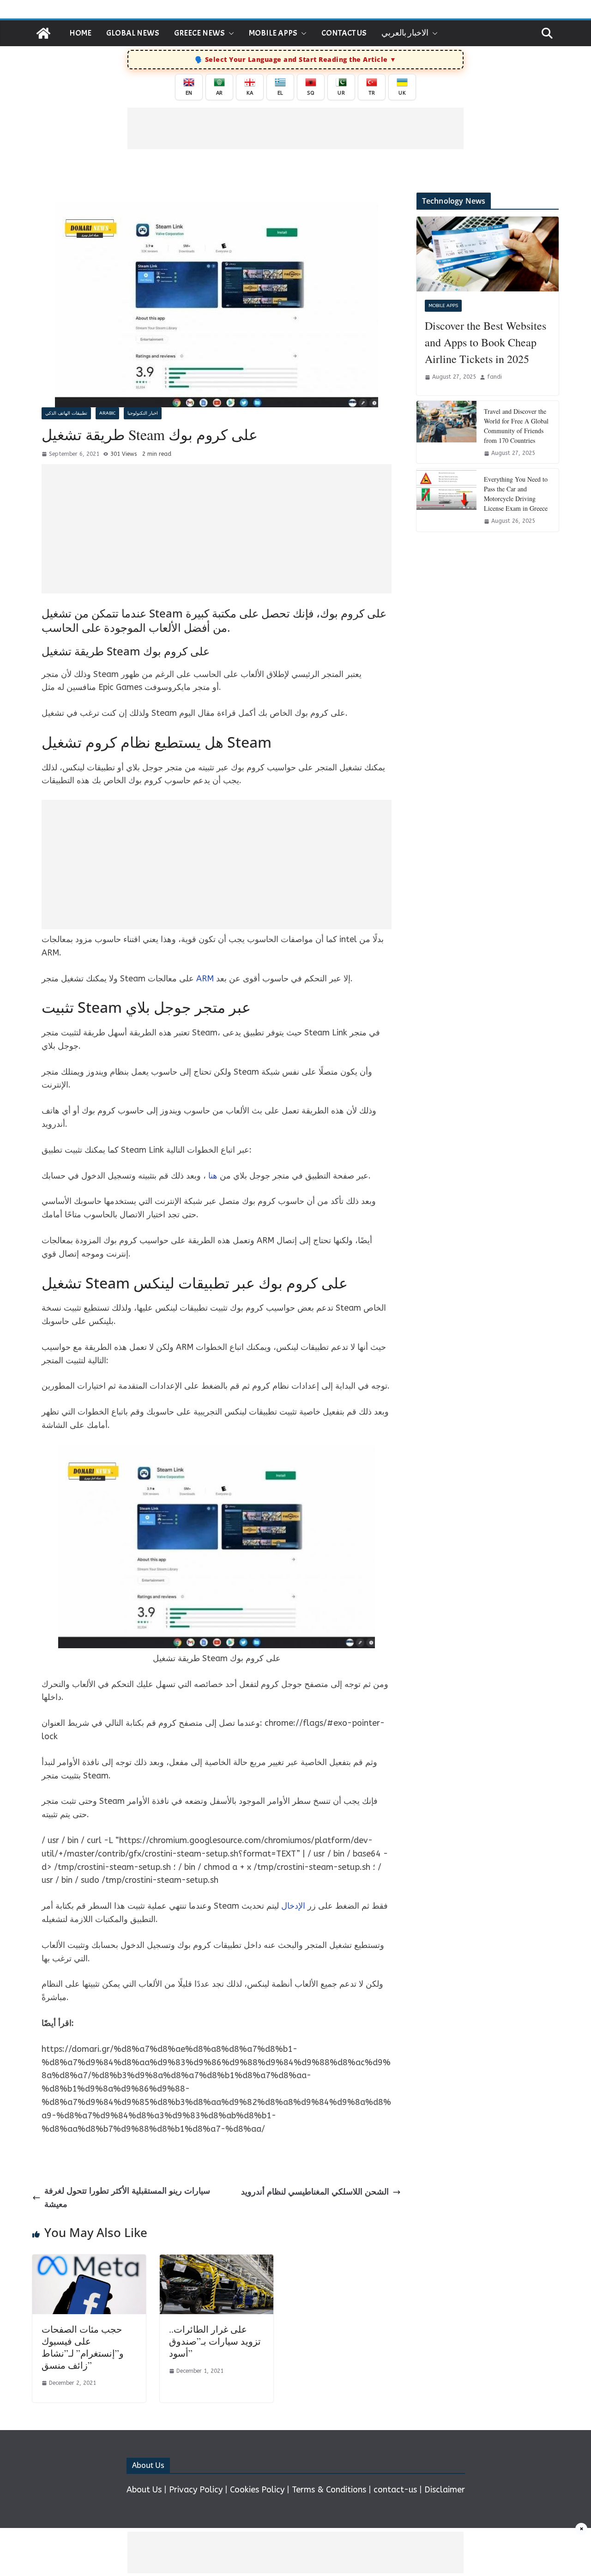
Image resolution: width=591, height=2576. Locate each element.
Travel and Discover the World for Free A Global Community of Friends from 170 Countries (516, 426)
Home (80, 33)
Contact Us (344, 33)
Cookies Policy (257, 2490)
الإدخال (293, 1906)
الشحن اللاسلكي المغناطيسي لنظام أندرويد (315, 2192)
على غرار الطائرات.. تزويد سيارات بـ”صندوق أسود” (215, 2341)
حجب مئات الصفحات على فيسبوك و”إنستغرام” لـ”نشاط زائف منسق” (83, 2347)
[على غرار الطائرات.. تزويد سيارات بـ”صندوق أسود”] (217, 2261)
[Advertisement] (295, 128)
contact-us (395, 2490)
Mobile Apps (273, 33)
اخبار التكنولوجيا (143, 413)
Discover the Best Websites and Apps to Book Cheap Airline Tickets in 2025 (485, 342)
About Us (144, 2490)
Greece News (199, 33)
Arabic (107, 413)
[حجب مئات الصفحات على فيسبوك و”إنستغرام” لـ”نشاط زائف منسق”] (89, 2261)
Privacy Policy (196, 2490)
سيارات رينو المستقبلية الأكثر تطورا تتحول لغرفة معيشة (127, 2198)
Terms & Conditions (329, 2490)
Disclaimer (445, 2490)
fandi (495, 377)
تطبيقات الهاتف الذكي (66, 413)
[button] (229, 33)
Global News (133, 33)
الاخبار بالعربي (405, 33)
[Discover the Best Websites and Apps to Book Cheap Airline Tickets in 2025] (488, 254)
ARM (205, 979)
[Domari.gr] (43, 33)
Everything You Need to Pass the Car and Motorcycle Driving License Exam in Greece (516, 494)
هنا (213, 1176)
